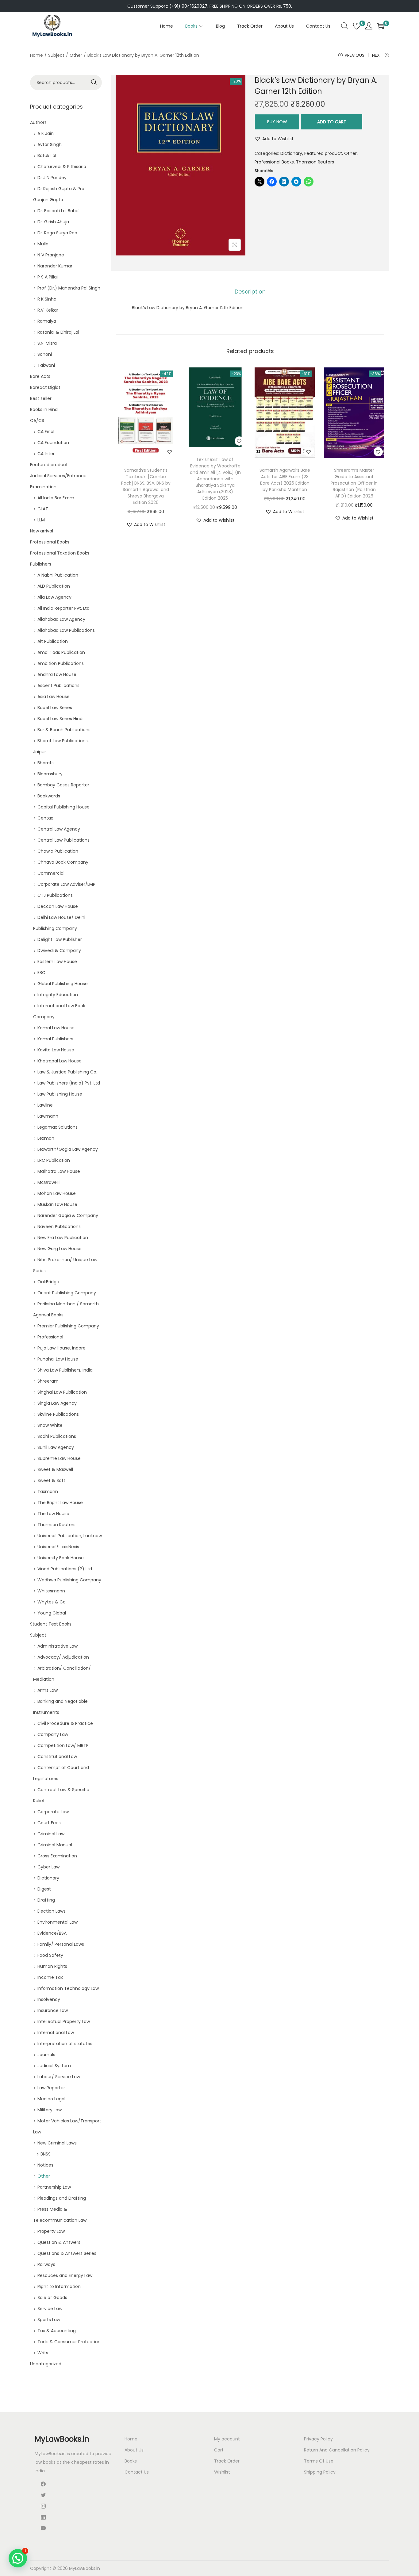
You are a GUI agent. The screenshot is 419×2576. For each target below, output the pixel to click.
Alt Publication (53, 641)
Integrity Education (58, 995)
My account (227, 2439)
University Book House (61, 1558)
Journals (46, 2055)
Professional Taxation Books (60, 553)
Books (131, 2461)
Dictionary (291, 153)
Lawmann (48, 1116)
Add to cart (332, 122)
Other (76, 55)
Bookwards (49, 796)
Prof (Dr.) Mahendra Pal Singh (69, 288)
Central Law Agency (59, 829)
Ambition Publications (61, 663)
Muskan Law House (57, 1204)
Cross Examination (57, 1856)
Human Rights (52, 1966)
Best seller (41, 398)
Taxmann (48, 1491)
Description (250, 292)
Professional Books (274, 162)
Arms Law (48, 1690)
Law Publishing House (60, 1094)
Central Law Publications (63, 840)
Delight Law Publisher (60, 939)
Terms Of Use (319, 2461)
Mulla (43, 244)
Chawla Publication (58, 851)
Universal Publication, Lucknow (70, 1536)
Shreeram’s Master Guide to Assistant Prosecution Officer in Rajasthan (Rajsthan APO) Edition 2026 (354, 483)
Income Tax (50, 1977)
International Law (56, 2033)
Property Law (51, 2231)
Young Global (52, 1613)
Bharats (46, 763)
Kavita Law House (56, 1050)
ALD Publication (54, 586)
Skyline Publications (58, 1414)
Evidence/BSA (52, 1933)
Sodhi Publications (57, 1436)
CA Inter (46, 454)
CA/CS (37, 420)
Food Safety (50, 1955)
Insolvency (49, 1999)
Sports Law (49, 2320)
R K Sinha (47, 299)
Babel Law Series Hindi (60, 719)
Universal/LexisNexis (58, 1547)
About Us (134, 2450)
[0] (357, 26)
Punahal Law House (58, 1359)
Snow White (50, 1425)
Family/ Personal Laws (61, 1944)
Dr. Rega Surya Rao (57, 233)
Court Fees (49, 1823)
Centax (45, 818)
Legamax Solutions (58, 1127)
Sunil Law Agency (56, 1447)
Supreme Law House (59, 1458)
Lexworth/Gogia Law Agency (68, 1149)
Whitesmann (51, 1591)
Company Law (53, 1734)
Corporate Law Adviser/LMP (66, 884)
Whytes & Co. (52, 1602)
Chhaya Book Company (63, 862)
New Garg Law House (60, 1249)
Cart (219, 2450)
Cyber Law (48, 1867)
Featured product (323, 153)
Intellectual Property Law (64, 2021)
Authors (38, 122)
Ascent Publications (58, 685)
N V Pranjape (51, 255)
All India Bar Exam (56, 498)
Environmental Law (58, 1922)
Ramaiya (47, 321)
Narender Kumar (55, 266)
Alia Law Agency (54, 597)
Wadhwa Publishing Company (69, 1580)
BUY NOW (277, 122)
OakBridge (48, 1282)
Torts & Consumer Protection (69, 2342)
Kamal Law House (56, 1028)
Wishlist (222, 2472)
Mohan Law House (57, 1193)
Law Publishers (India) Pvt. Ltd (69, 1083)
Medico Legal (51, 2099)
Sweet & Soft (51, 1480)
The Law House (53, 1514)
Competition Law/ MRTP (63, 1745)
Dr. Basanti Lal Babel (58, 211)
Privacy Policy (318, 2439)
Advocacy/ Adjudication (63, 1657)
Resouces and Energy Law (65, 2275)
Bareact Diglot (45, 387)
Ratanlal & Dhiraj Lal (58, 332)
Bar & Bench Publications (64, 730)
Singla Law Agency (57, 1403)
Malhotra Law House (59, 1171)
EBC (41, 973)
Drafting (46, 1900)
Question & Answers (59, 2242)
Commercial (51, 873)
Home (37, 55)
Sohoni (45, 354)
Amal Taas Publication (61, 652)
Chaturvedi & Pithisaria (62, 167)
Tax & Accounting (57, 2331)
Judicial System (54, 2066)
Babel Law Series (55, 708)
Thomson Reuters (315, 162)
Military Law (50, 2110)
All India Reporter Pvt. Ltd (63, 608)
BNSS (46, 2154)
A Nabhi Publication (58, 575)
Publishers (41, 564)
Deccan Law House (58, 906)
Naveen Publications (59, 1227)
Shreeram (48, 1381)
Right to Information (59, 2286)
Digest (44, 1889)
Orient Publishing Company (67, 1293)
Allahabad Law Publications (66, 630)
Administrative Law (58, 1646)
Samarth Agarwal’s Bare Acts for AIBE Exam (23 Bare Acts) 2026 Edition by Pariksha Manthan (285, 480)
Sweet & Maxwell (55, 1469)
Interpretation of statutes (65, 2044)
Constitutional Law (57, 1756)
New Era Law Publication (63, 1238)
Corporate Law (53, 1812)
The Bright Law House (60, 1503)
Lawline (45, 1105)
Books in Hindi (44, 409)
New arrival (42, 531)
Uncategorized (46, 2364)
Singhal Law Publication (62, 1392)
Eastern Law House (57, 962)
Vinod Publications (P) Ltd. (65, 1569)
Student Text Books (51, 1624)
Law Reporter (51, 2088)
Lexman (46, 1138)
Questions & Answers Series (67, 2253)
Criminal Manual (55, 1845)
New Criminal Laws (57, 2143)
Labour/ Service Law (59, 2077)
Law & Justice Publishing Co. (67, 1072)
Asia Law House (54, 697)
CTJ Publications (55, 895)
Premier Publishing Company (68, 1326)
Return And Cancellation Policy (337, 2450)
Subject (56, 55)
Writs (43, 2353)
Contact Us (137, 2472)
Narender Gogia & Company (68, 1215)
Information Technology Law (68, 1988)
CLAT (43, 509)
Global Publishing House (63, 984)
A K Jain (46, 133)
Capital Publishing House (63, 807)
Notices (45, 2165)
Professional (50, 1337)
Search (94, 83)
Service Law (50, 2309)
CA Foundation (53, 443)
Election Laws (52, 1911)
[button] (274, 139)
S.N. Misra (47, 343)
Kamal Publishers (55, 1039)
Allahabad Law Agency (61, 619)
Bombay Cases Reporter (63, 785)
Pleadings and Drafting (62, 2198)
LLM (41, 520)
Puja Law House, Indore (62, 1348)
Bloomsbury (50, 774)
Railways (46, 2264)
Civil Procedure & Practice (65, 1723)
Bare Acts (40, 376)
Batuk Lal (47, 155)
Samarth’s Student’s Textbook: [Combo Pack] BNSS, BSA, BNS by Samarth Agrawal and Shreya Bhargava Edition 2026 (146, 486)
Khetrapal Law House (60, 1061)
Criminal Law (51, 1834)
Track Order (227, 2461)
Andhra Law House (57, 674)
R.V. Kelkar (48, 310)
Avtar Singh (50, 144)
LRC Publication (54, 1160)
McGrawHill (49, 1182)
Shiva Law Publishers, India (65, 1370)
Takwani (46, 365)
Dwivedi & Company (59, 950)
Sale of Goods (52, 2298)
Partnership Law (54, 2187)
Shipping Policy (320, 2472)
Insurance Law (53, 2010)
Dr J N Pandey (52, 178)
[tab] (250, 292)
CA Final (46, 432)
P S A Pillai (48, 277)
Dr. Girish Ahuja (53, 222)
